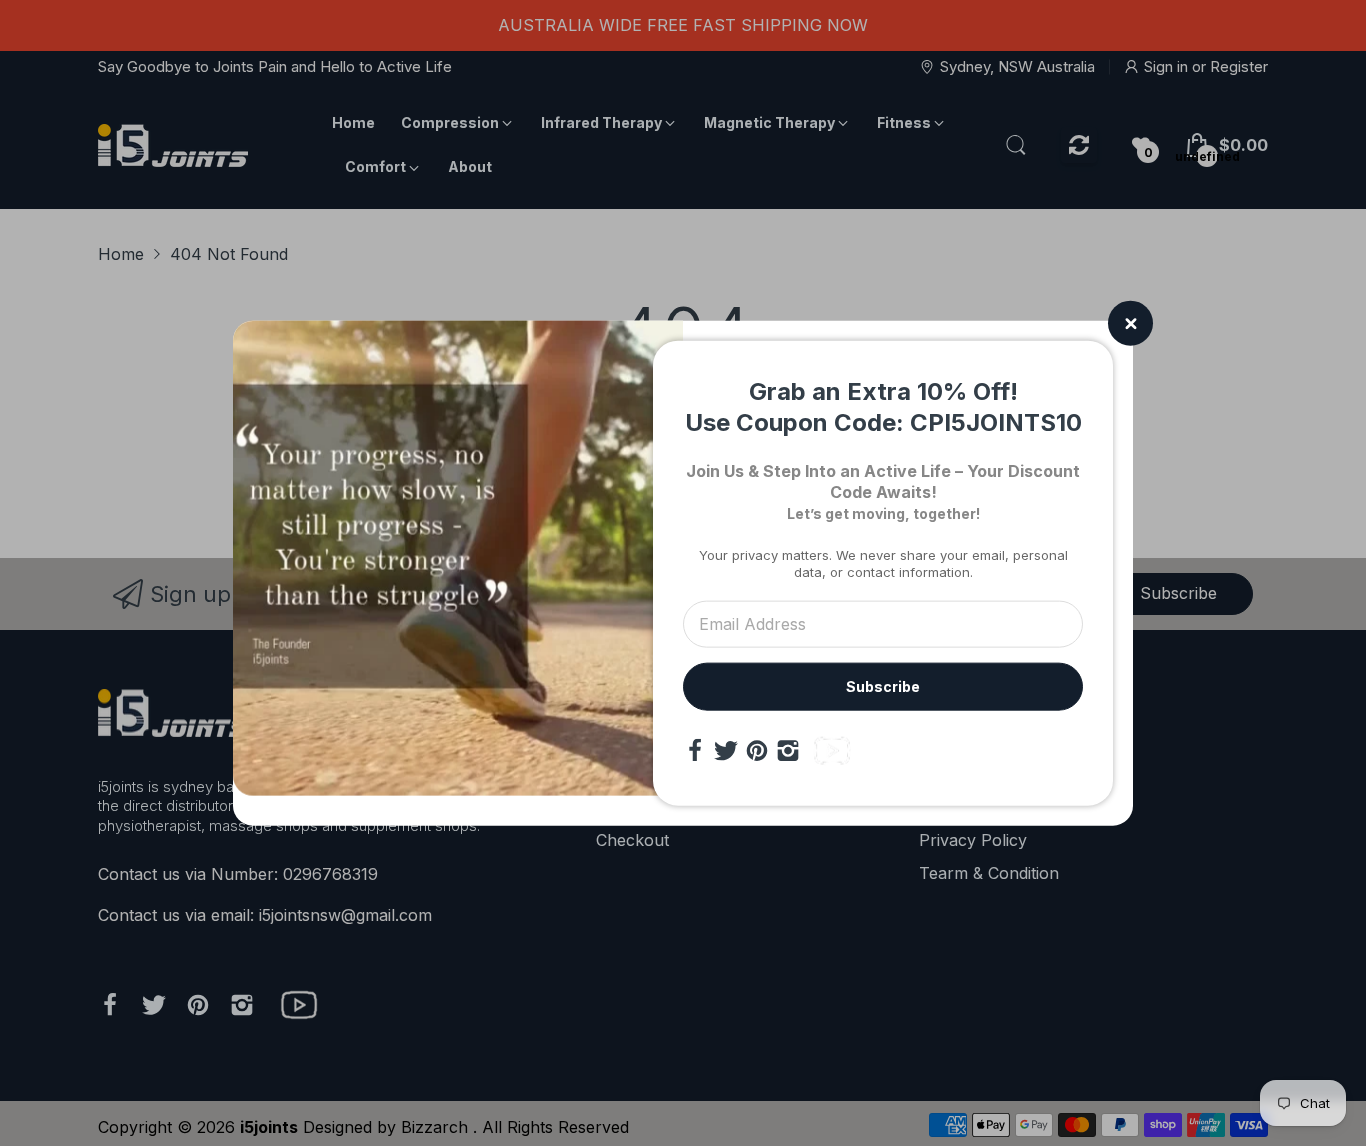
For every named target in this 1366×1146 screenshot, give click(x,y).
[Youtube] (832, 750)
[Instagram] (788, 750)
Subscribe (883, 685)
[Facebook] (695, 750)
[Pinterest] (757, 750)
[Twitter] (726, 750)
